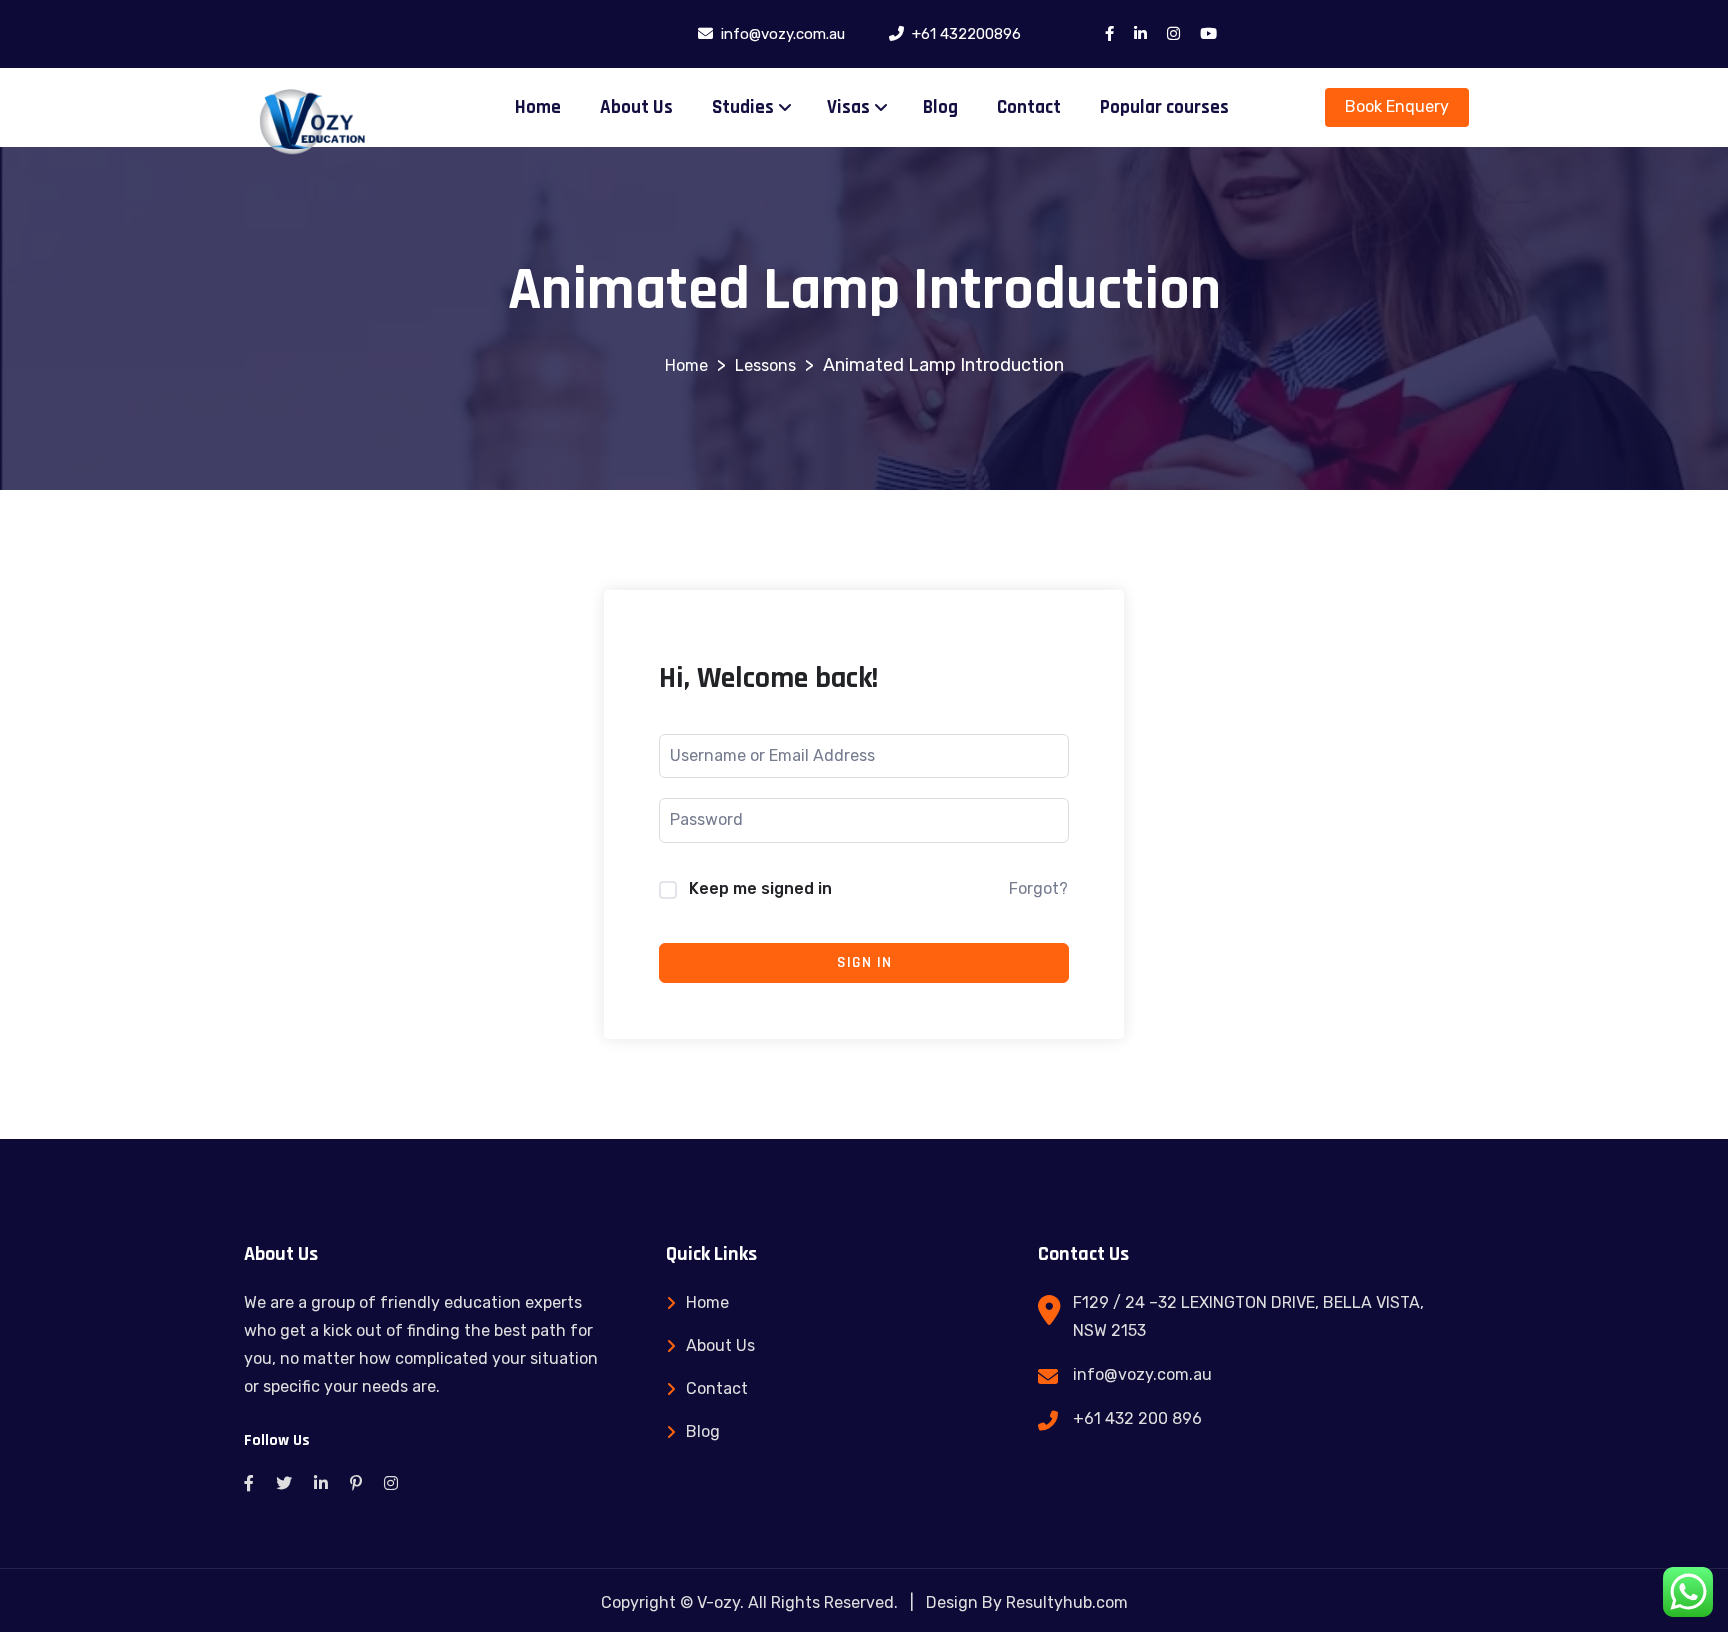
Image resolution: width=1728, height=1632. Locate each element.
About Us (636, 107)
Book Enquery (1397, 106)
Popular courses (1164, 107)
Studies (743, 107)
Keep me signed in (760, 888)
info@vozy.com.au (1142, 1374)
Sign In (864, 962)
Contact (1029, 107)
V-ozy (718, 1602)
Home (538, 107)
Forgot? (1038, 888)
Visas (848, 107)
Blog (940, 107)
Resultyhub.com (1067, 1602)
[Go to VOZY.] (686, 365)
